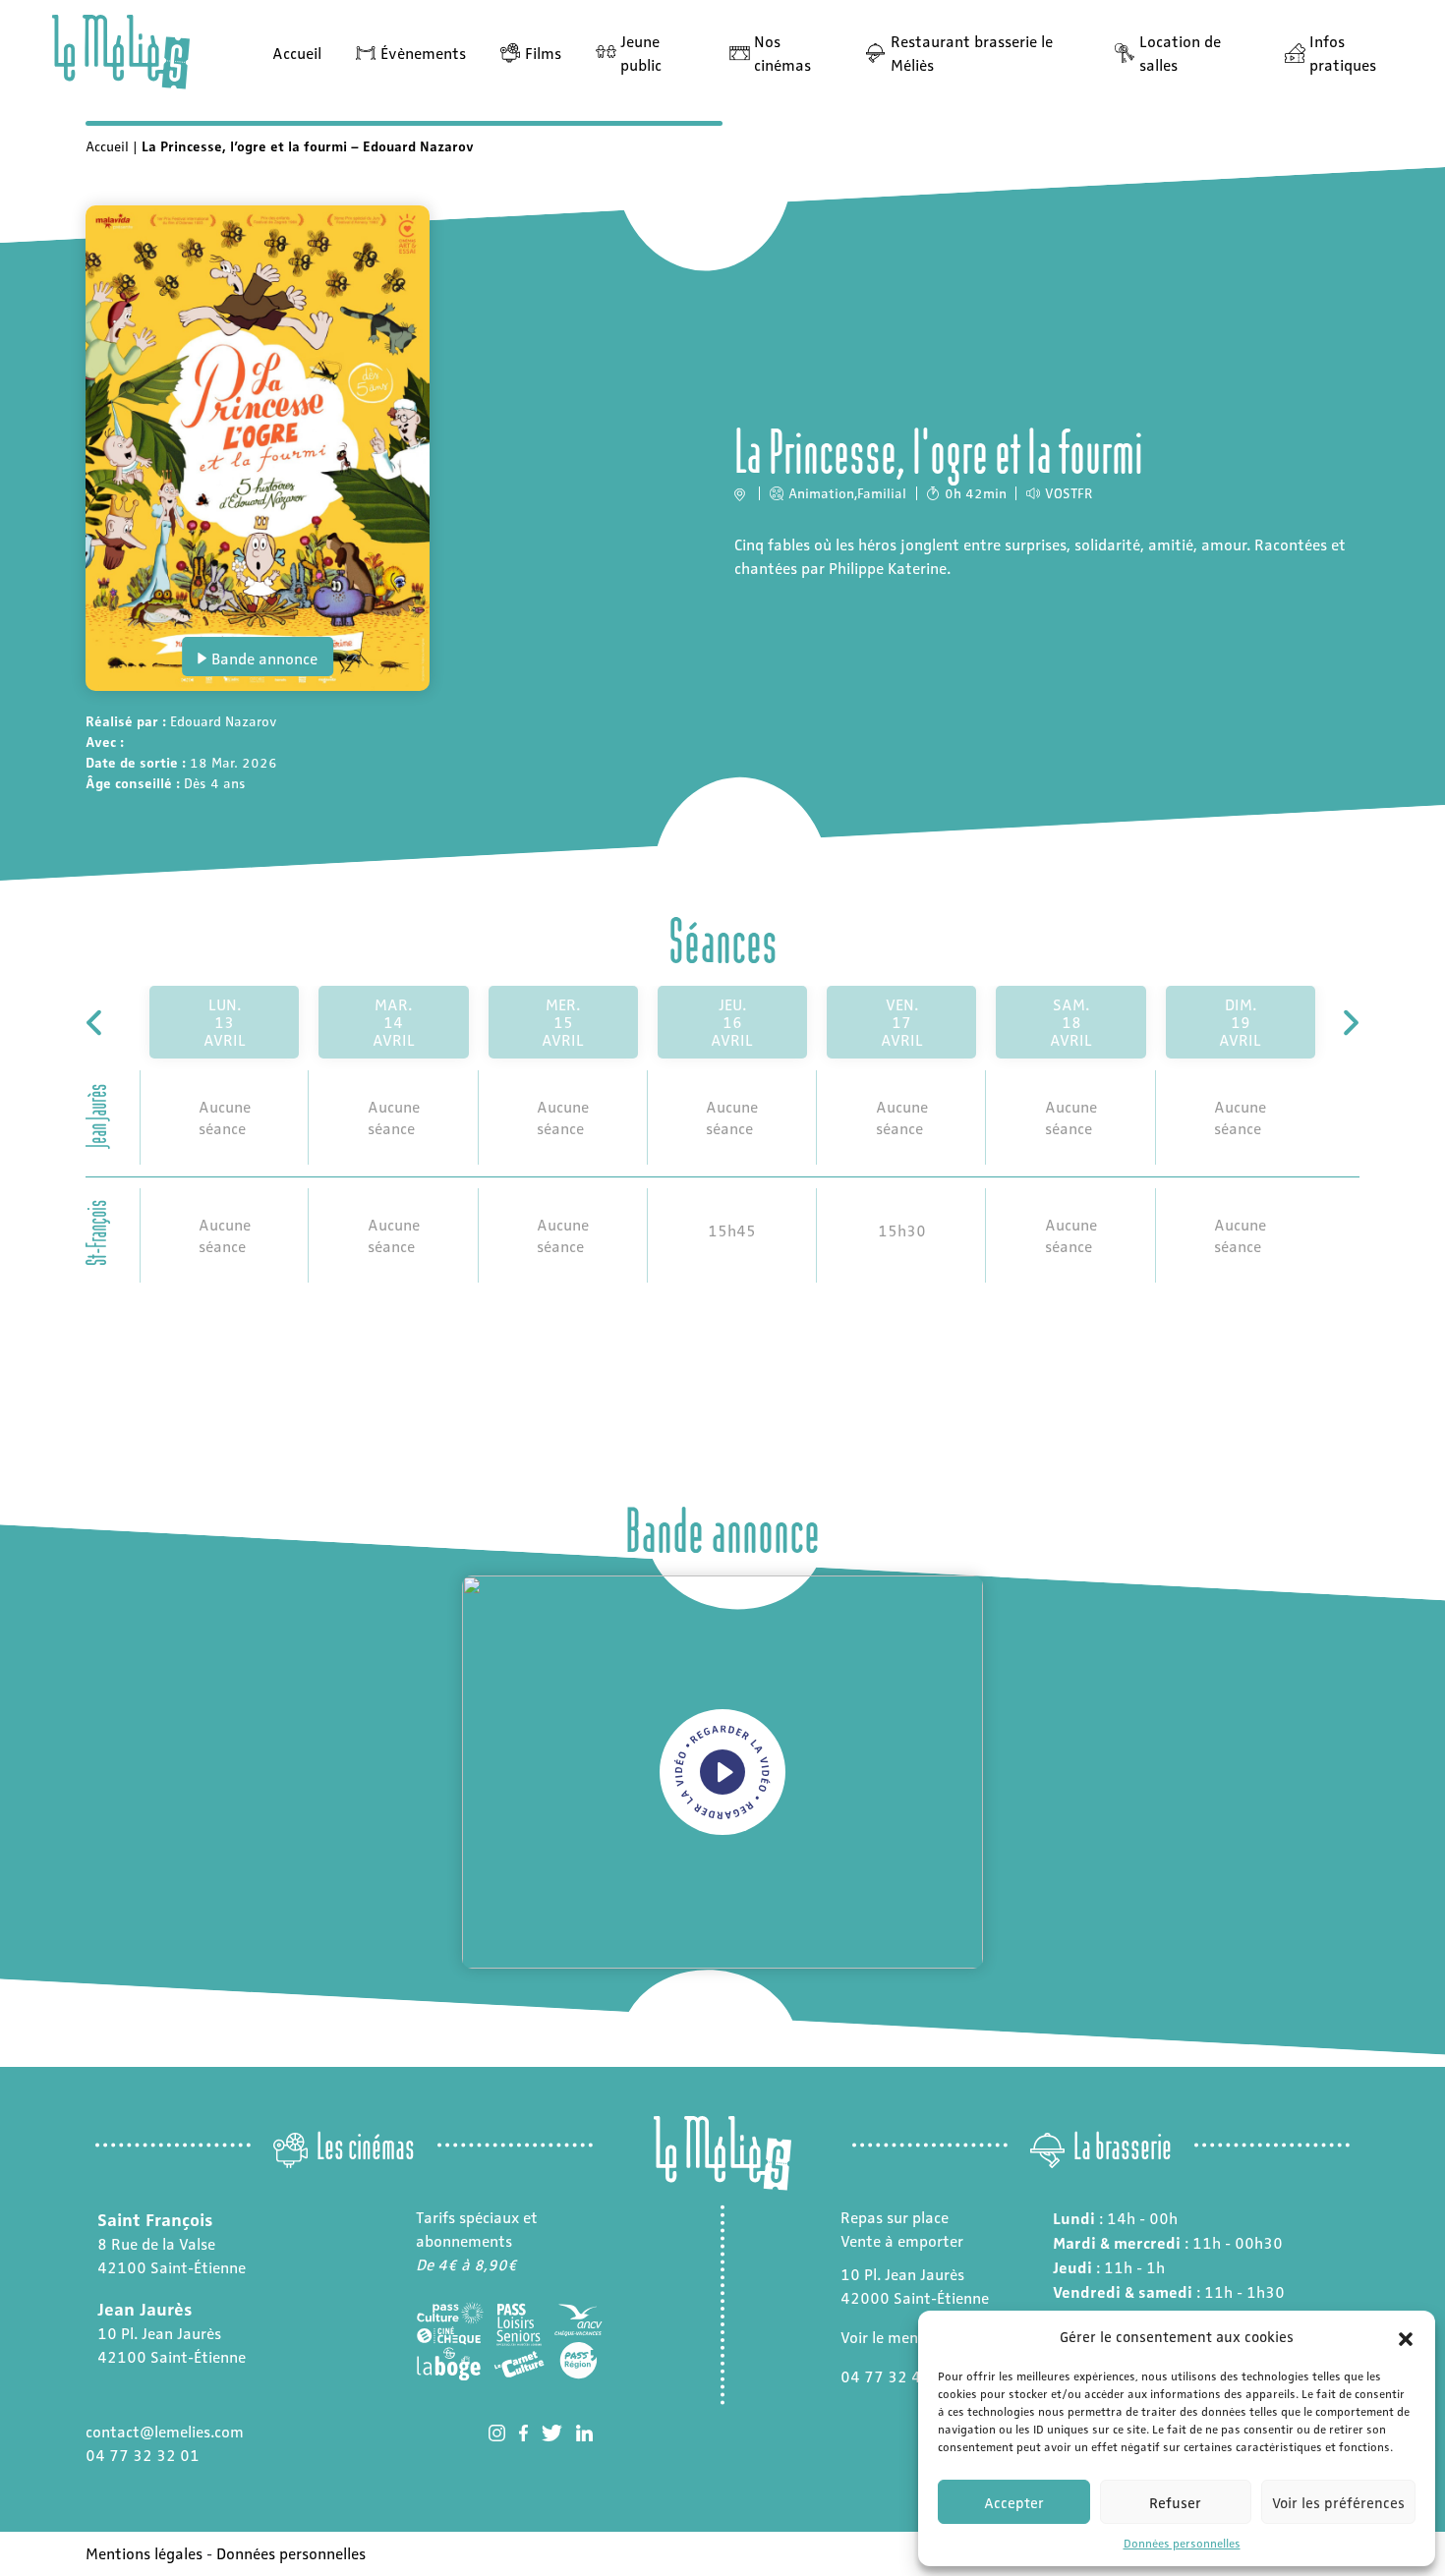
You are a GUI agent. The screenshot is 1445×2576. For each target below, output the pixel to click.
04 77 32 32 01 (143, 2455)
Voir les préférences (1338, 2502)
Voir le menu (884, 2337)
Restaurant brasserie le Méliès (972, 53)
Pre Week (96, 1023)
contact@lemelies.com (165, 2431)
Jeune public (641, 53)
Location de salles (1180, 53)
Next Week (1349, 1023)
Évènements (423, 53)
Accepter (1014, 2502)
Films (543, 53)
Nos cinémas (782, 53)
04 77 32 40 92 (897, 2376)
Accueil (297, 53)
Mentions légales (144, 2553)
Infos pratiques (1343, 53)
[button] (1406, 2336)
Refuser (1175, 2502)
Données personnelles (1182, 2543)
